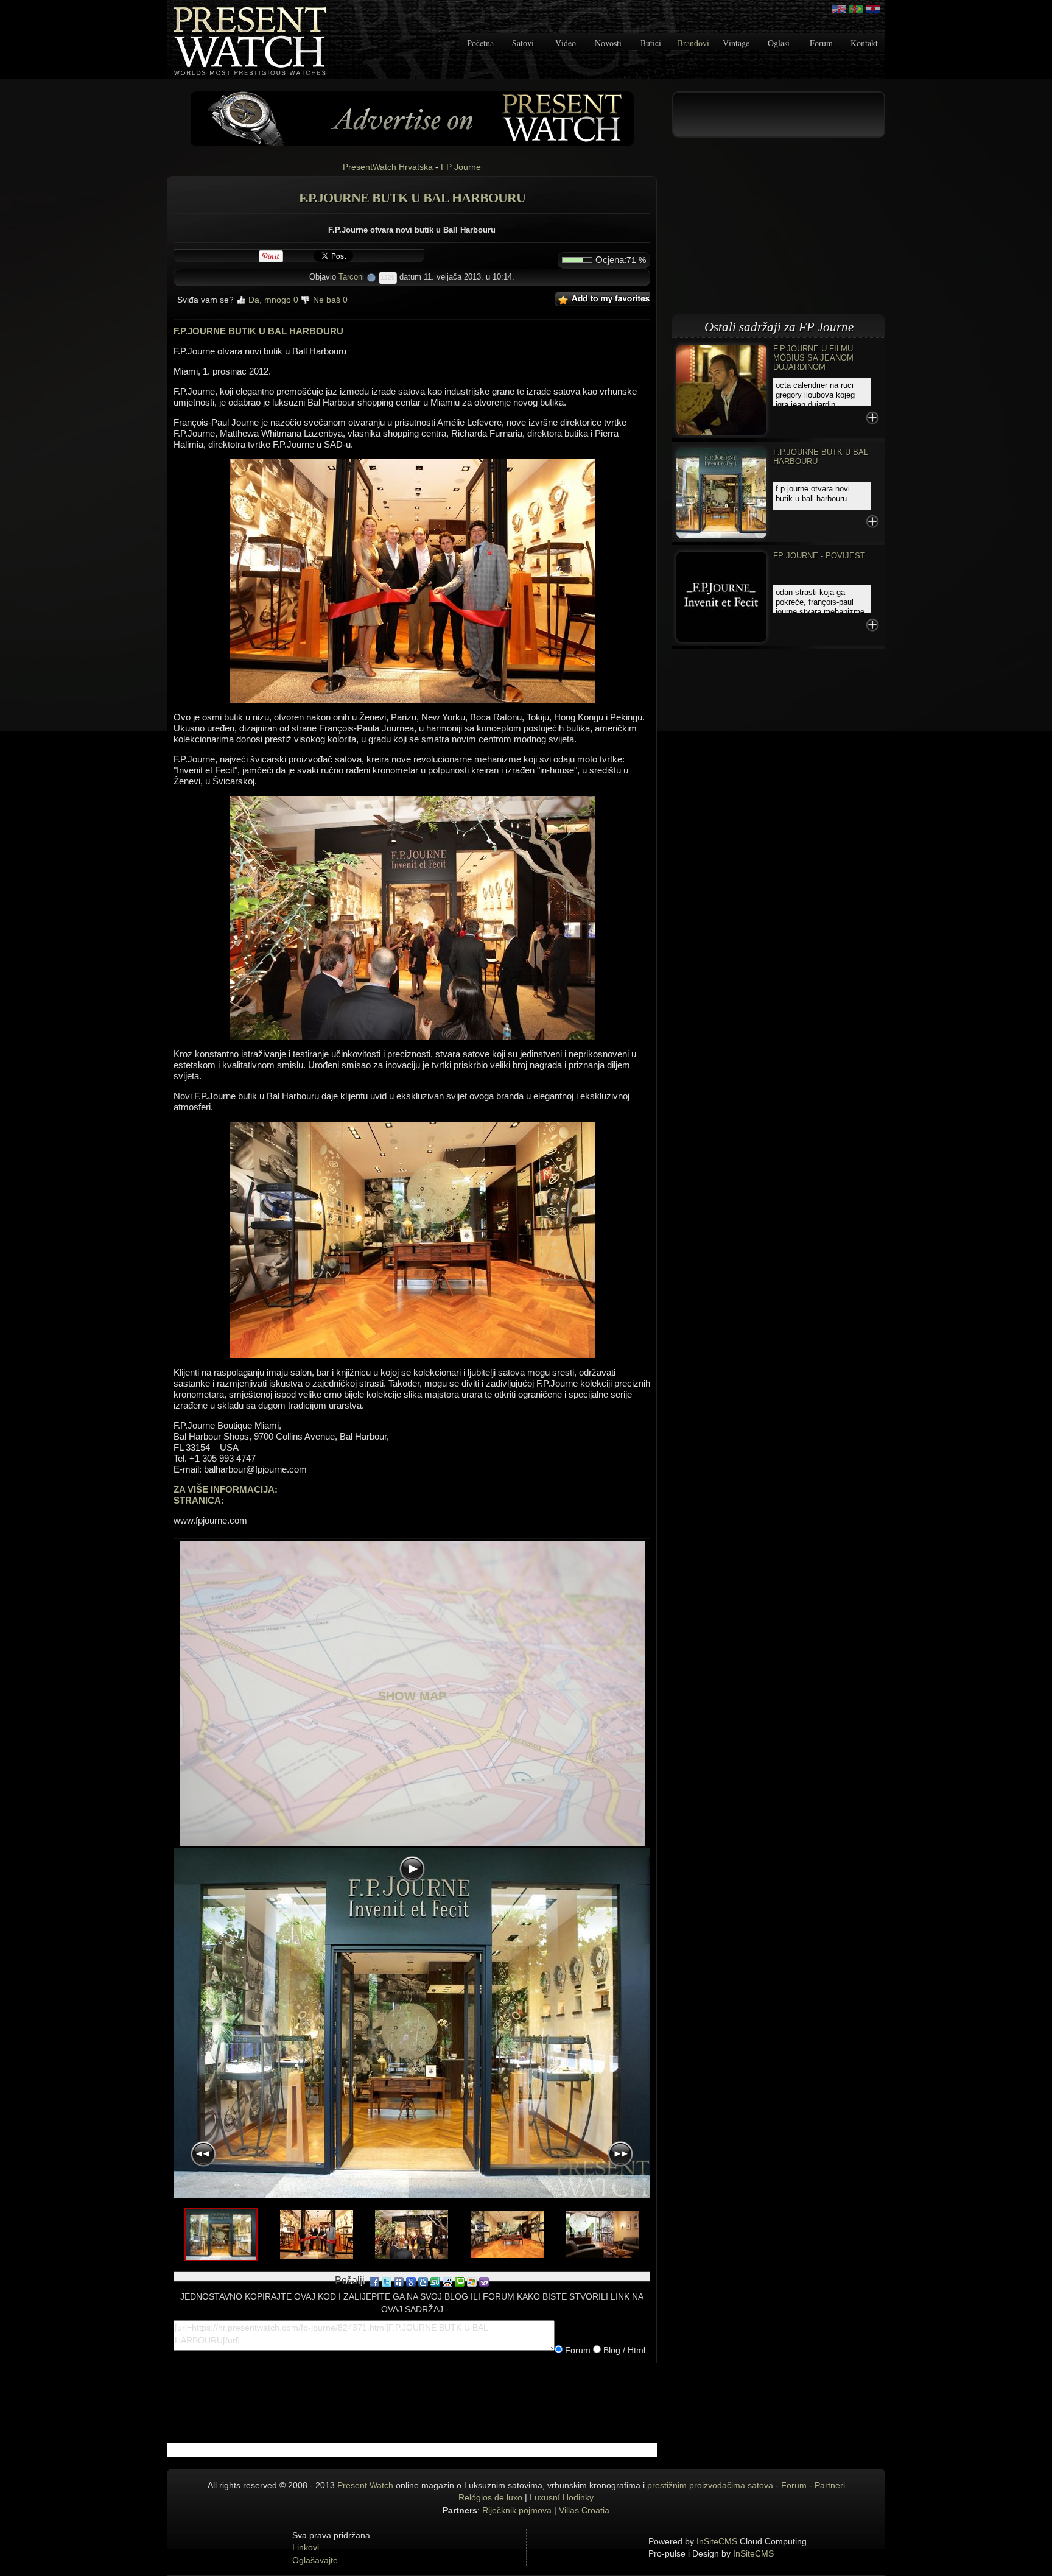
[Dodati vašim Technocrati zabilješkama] (460, 2281)
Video (566, 43)
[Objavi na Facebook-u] (374, 2281)
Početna (480, 43)
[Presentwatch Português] (856, 9)
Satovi (523, 43)
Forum (821, 43)
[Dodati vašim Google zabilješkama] (411, 2281)
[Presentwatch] (839, 9)
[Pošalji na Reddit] (447, 2281)
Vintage (736, 43)
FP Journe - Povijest (819, 556)
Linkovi (306, 2547)
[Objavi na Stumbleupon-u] (435, 2281)
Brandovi (693, 43)
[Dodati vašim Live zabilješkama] (472, 2281)
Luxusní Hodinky (562, 2497)
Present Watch (365, 2485)
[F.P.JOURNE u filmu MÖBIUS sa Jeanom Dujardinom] (721, 389)
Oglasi (779, 43)
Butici (651, 43)
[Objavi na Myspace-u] (399, 2281)
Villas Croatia (584, 2510)
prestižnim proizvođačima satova (710, 2485)
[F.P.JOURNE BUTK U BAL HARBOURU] (721, 492)
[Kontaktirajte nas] (412, 118)
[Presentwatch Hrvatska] (873, 9)
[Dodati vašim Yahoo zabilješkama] (484, 2281)
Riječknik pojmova (517, 2510)
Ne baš (329, 300)
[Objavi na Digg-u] (423, 2281)
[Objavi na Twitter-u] (387, 2281)
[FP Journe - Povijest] (721, 596)
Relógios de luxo (490, 2497)
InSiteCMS (717, 2541)
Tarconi (351, 277)
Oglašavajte (315, 2560)
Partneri (830, 2485)
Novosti (608, 43)
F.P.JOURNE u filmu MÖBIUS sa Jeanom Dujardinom (813, 358)
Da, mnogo (272, 300)
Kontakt (864, 43)
